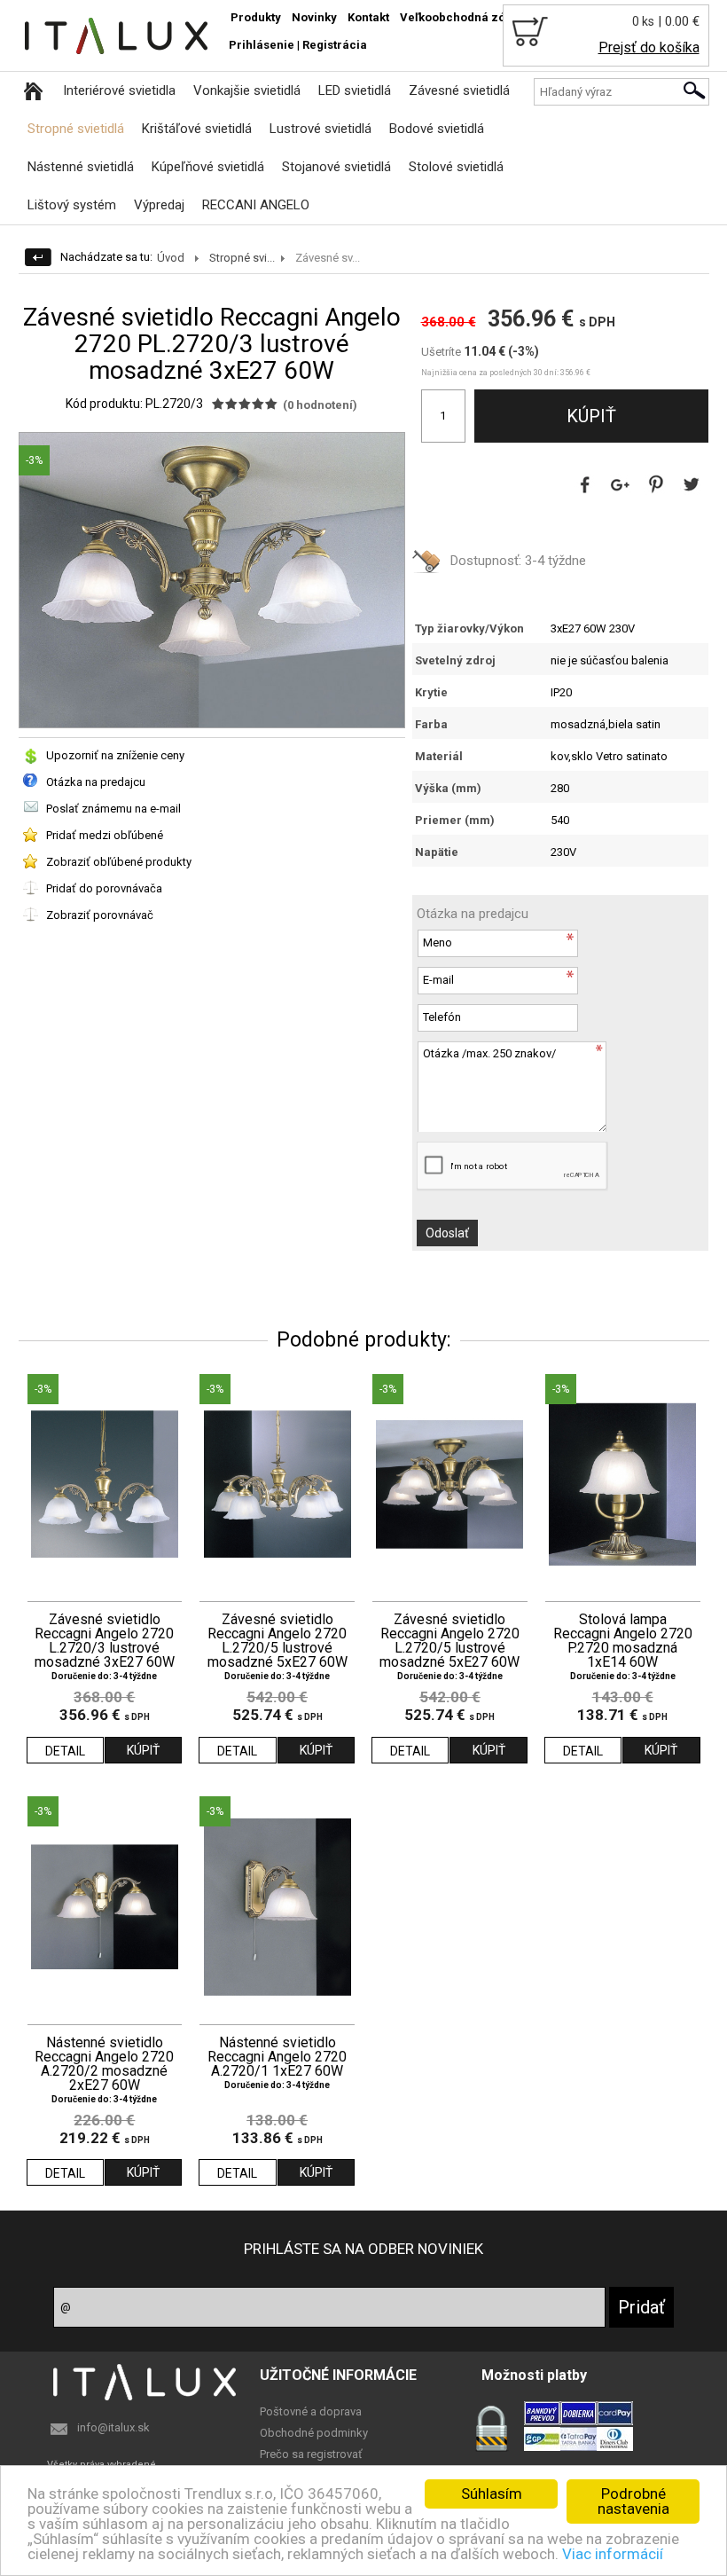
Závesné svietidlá (459, 90)
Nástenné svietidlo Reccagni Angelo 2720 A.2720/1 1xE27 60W (277, 2057)
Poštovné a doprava (311, 2411)
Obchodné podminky (314, 2433)
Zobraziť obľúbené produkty (119, 862)
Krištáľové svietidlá (197, 129)
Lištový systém (72, 205)
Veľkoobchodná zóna (460, 17)
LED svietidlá (355, 90)
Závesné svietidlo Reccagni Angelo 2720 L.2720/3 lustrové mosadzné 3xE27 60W (105, 1641)
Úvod (171, 258)
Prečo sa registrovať (311, 2454)
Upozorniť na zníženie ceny (115, 755)
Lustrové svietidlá (321, 129)
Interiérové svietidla (119, 90)
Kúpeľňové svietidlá (208, 167)
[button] (388, 449)
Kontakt (368, 17)
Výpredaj (159, 205)
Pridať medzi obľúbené (105, 835)
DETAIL (65, 1751)
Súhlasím (492, 2494)
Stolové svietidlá (456, 167)
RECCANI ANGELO (256, 205)
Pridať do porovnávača (104, 888)
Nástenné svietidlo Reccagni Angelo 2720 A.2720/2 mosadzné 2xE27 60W (104, 2064)
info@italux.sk (113, 2427)
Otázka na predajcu (96, 782)
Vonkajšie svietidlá (247, 90)
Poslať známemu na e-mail (113, 809)
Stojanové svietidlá (336, 167)
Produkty (256, 17)
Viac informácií (613, 2554)
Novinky (314, 17)
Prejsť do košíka (649, 47)
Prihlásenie (262, 45)
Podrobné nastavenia (633, 2501)
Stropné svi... (242, 258)
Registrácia (335, 45)
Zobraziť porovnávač (100, 915)
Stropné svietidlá (76, 129)
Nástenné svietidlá (81, 167)
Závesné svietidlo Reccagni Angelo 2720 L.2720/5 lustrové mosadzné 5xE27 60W (278, 1641)
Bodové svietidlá (437, 129)
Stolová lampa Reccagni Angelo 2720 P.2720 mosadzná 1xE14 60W (623, 1641)
